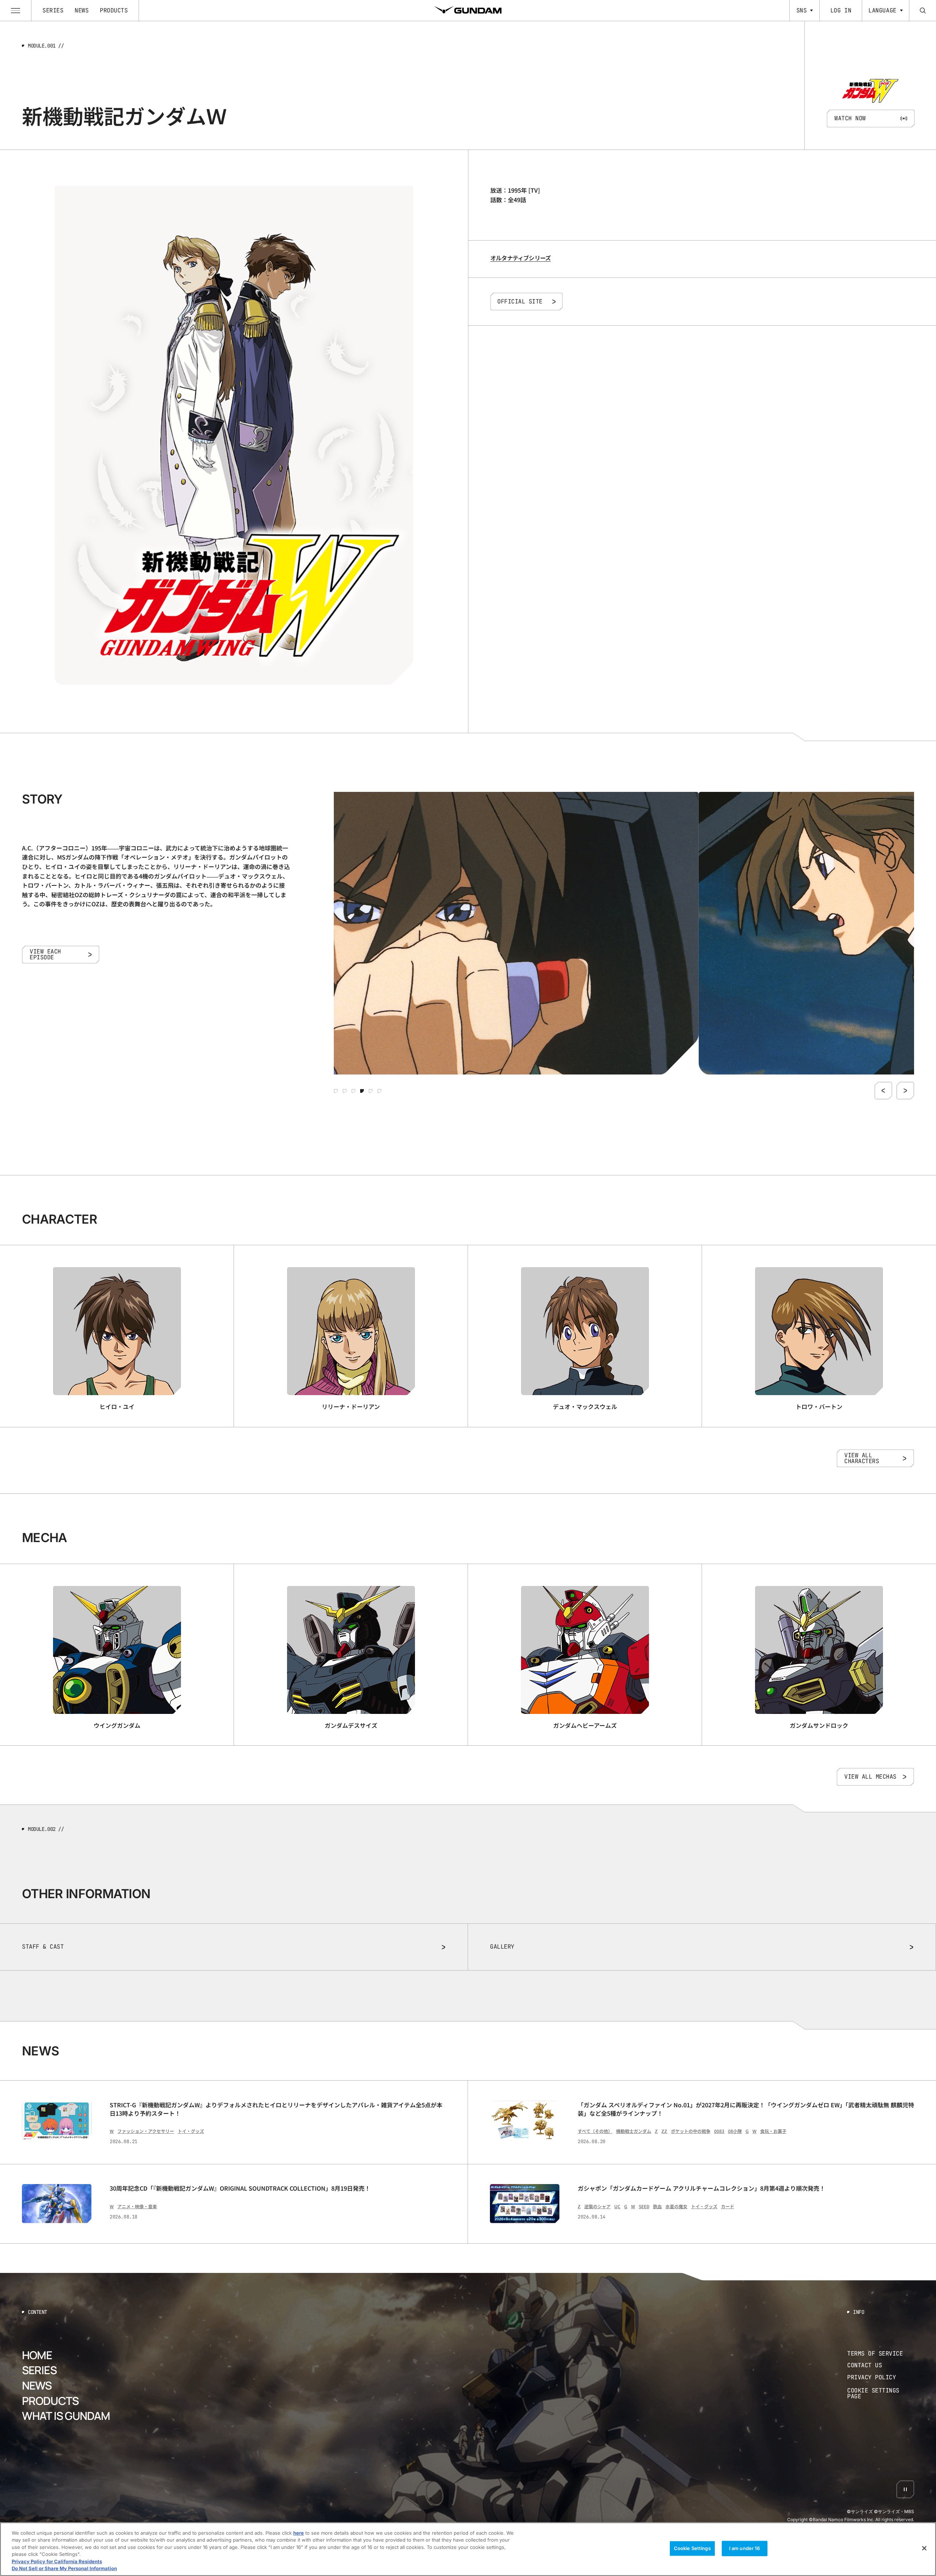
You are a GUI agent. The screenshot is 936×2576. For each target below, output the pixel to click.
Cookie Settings (692, 2548)
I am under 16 (745, 2548)
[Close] (924, 2548)
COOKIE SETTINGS (881, 2393)
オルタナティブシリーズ (520, 258)
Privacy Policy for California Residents (57, 2561)
